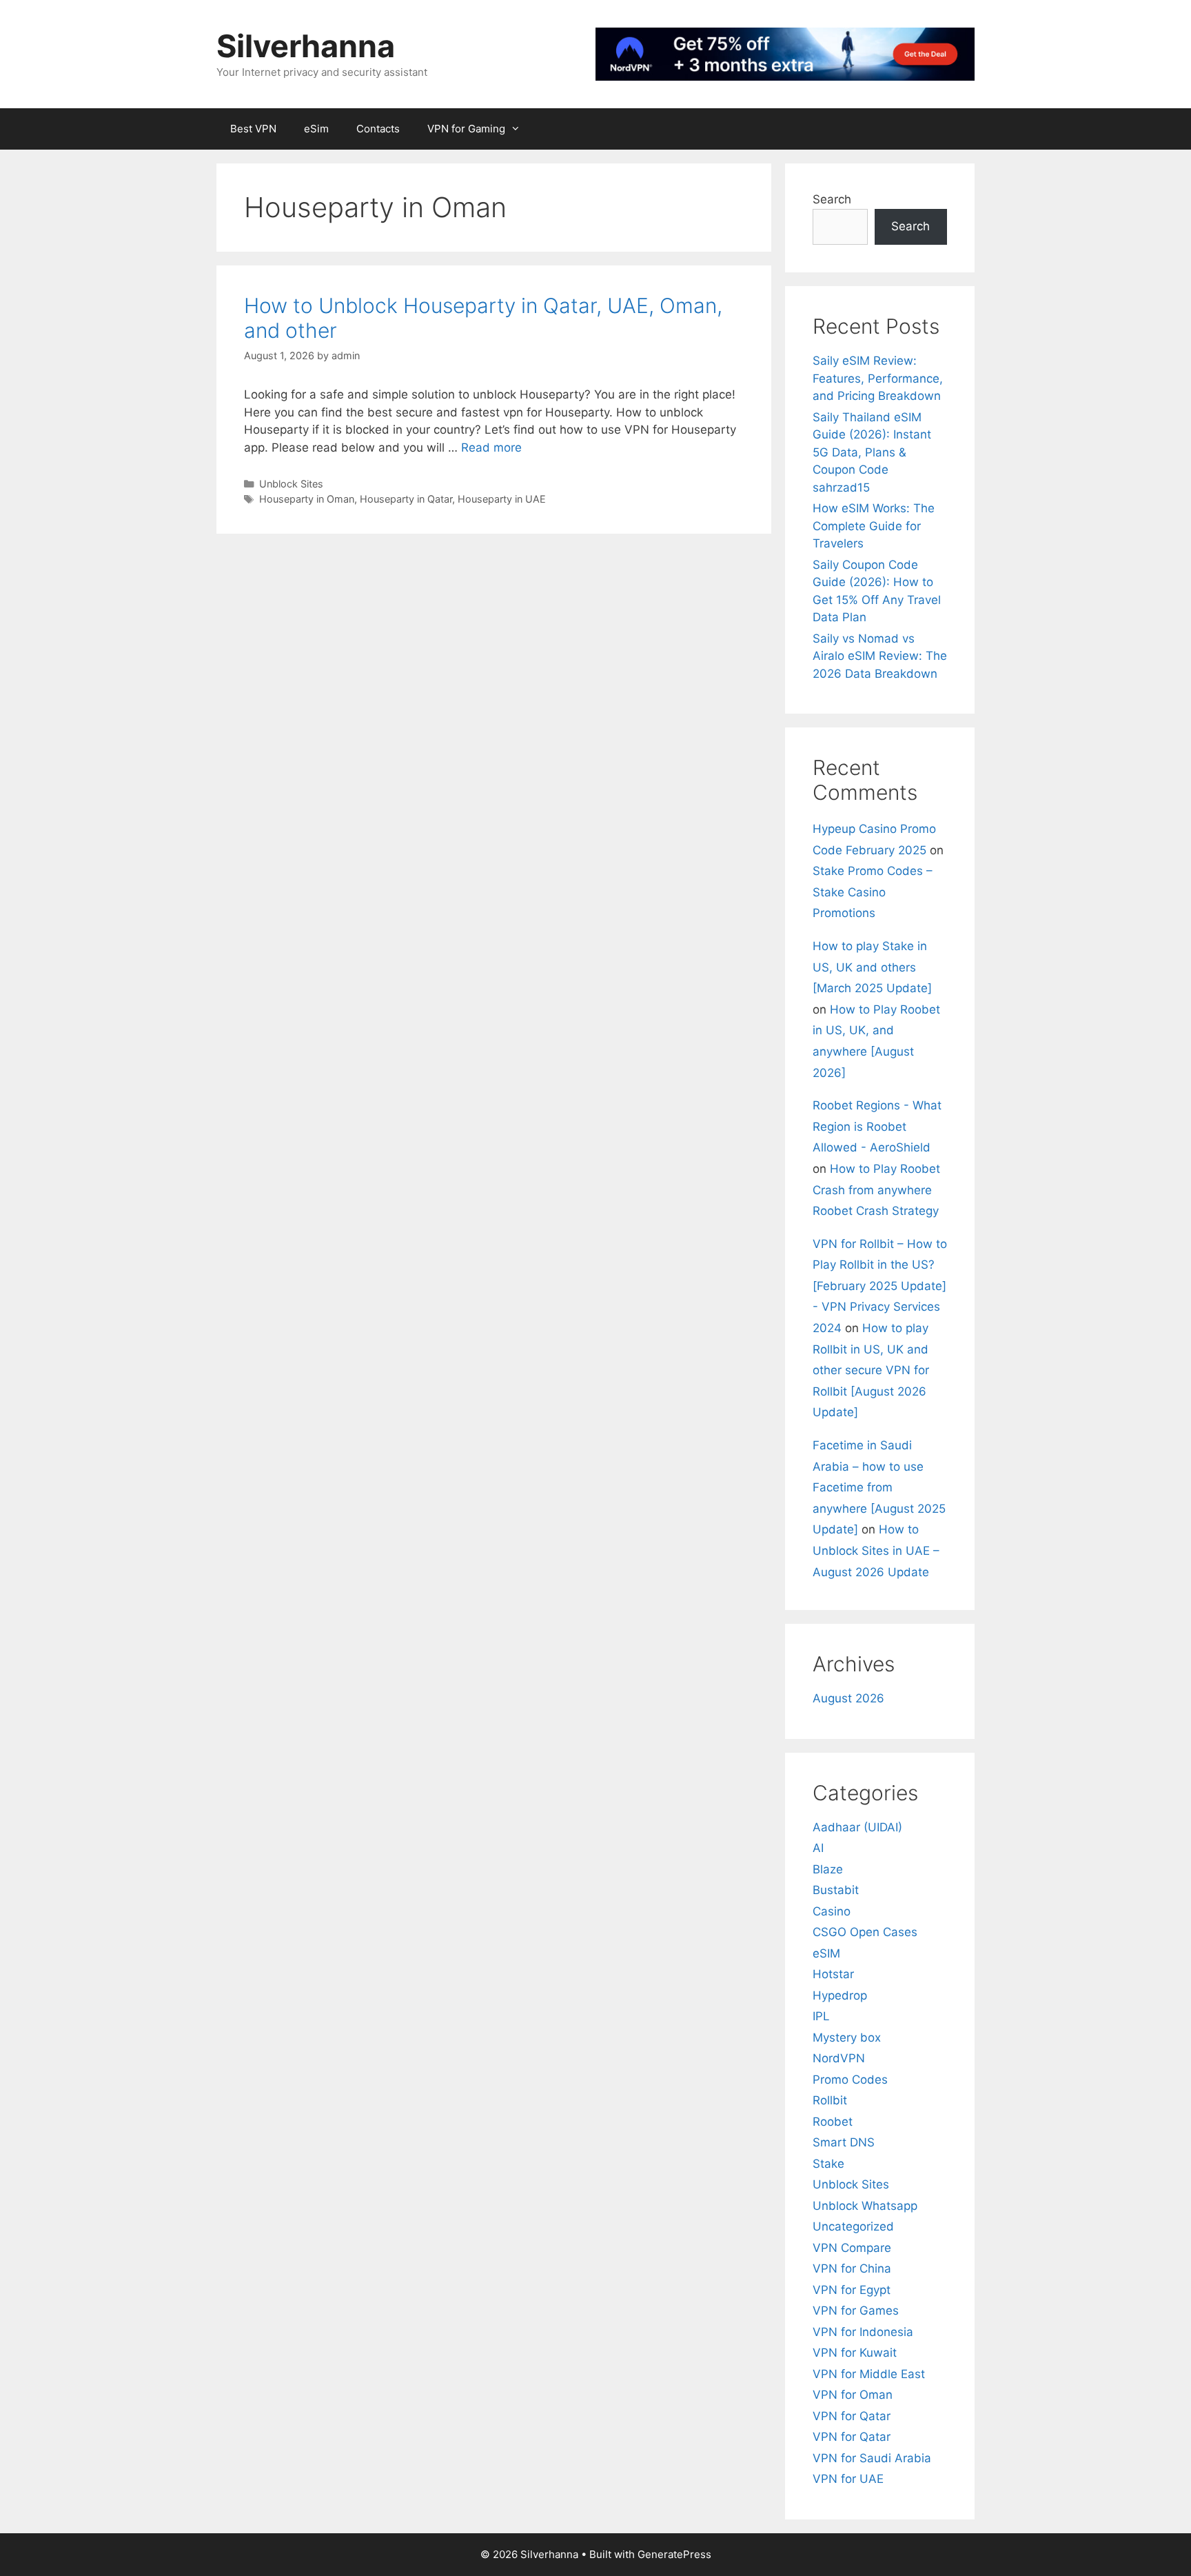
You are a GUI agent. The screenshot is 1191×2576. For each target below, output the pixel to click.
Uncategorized (853, 2226)
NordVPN (839, 2058)
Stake (828, 2164)
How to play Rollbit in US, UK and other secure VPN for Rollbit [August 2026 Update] (871, 1370)
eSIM (826, 1953)
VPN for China (852, 2268)
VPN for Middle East (869, 2374)
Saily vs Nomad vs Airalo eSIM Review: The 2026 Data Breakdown (880, 656)
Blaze (828, 1869)
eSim (316, 129)
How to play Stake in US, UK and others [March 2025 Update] (872, 967)
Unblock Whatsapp (865, 2206)
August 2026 (848, 1698)
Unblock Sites (291, 484)
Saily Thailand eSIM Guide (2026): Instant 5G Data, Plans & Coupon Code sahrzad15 (872, 452)
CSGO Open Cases (865, 1932)
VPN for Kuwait (855, 2353)
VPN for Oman (853, 2395)
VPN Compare (852, 2248)
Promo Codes (850, 2080)
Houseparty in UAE (502, 499)
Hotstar (833, 1974)
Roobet (833, 2122)
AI (818, 1848)
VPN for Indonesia (863, 2332)
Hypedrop (840, 1995)
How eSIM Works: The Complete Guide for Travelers (874, 526)
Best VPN (253, 129)
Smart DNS (844, 2142)
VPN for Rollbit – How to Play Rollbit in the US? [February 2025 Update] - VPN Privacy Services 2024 (880, 1286)
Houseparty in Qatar (406, 499)
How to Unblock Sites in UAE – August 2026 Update (876, 1550)
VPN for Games (856, 2311)
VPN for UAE (848, 2479)
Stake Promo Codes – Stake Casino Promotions (873, 892)
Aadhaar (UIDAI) (857, 1827)
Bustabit (836, 1890)
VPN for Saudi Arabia (872, 2458)
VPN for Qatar (852, 2416)
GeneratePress (674, 2554)
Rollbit (830, 2100)
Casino (832, 1911)
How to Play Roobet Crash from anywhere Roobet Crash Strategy (876, 1190)
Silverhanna (306, 46)
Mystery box (847, 2037)
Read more (491, 447)
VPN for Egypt (852, 2290)
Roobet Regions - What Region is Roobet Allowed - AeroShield (877, 1126)
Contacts (378, 129)
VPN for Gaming (466, 129)
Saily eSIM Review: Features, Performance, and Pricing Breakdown (878, 378)
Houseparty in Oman (307, 499)
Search (832, 199)
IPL (821, 2016)
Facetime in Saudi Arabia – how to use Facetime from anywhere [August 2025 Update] (879, 1487)
